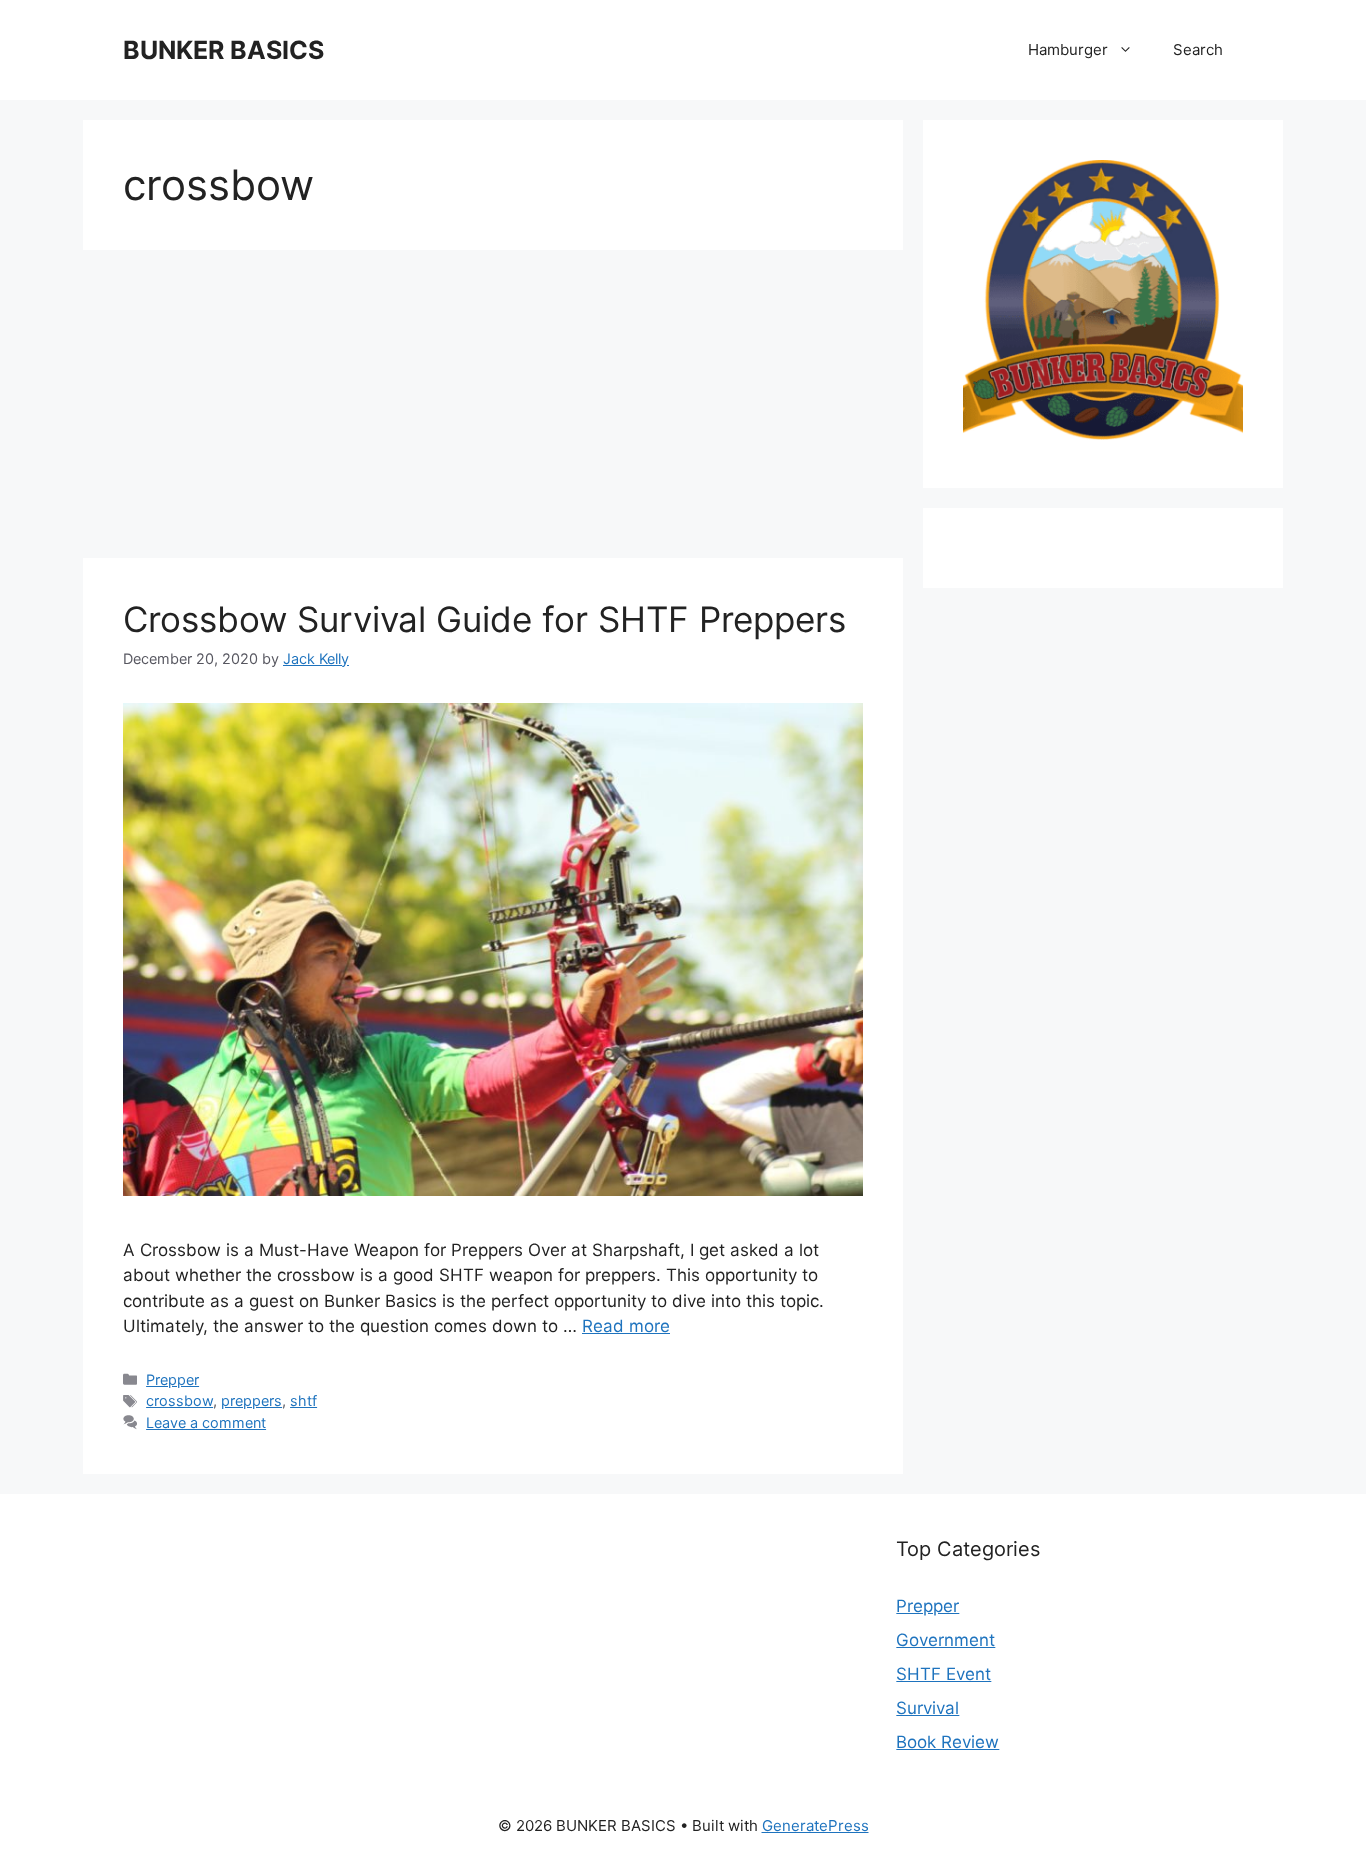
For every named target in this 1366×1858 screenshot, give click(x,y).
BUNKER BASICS (223, 50)
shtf (303, 1400)
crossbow (179, 1400)
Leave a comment (206, 1422)
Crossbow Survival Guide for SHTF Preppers (484, 619)
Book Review (947, 1742)
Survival (927, 1708)
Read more (626, 1326)
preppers (251, 1400)
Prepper (172, 1379)
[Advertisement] (493, 410)
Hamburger (1068, 49)
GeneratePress (815, 1825)
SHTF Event (943, 1674)
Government (945, 1640)
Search (1198, 49)
